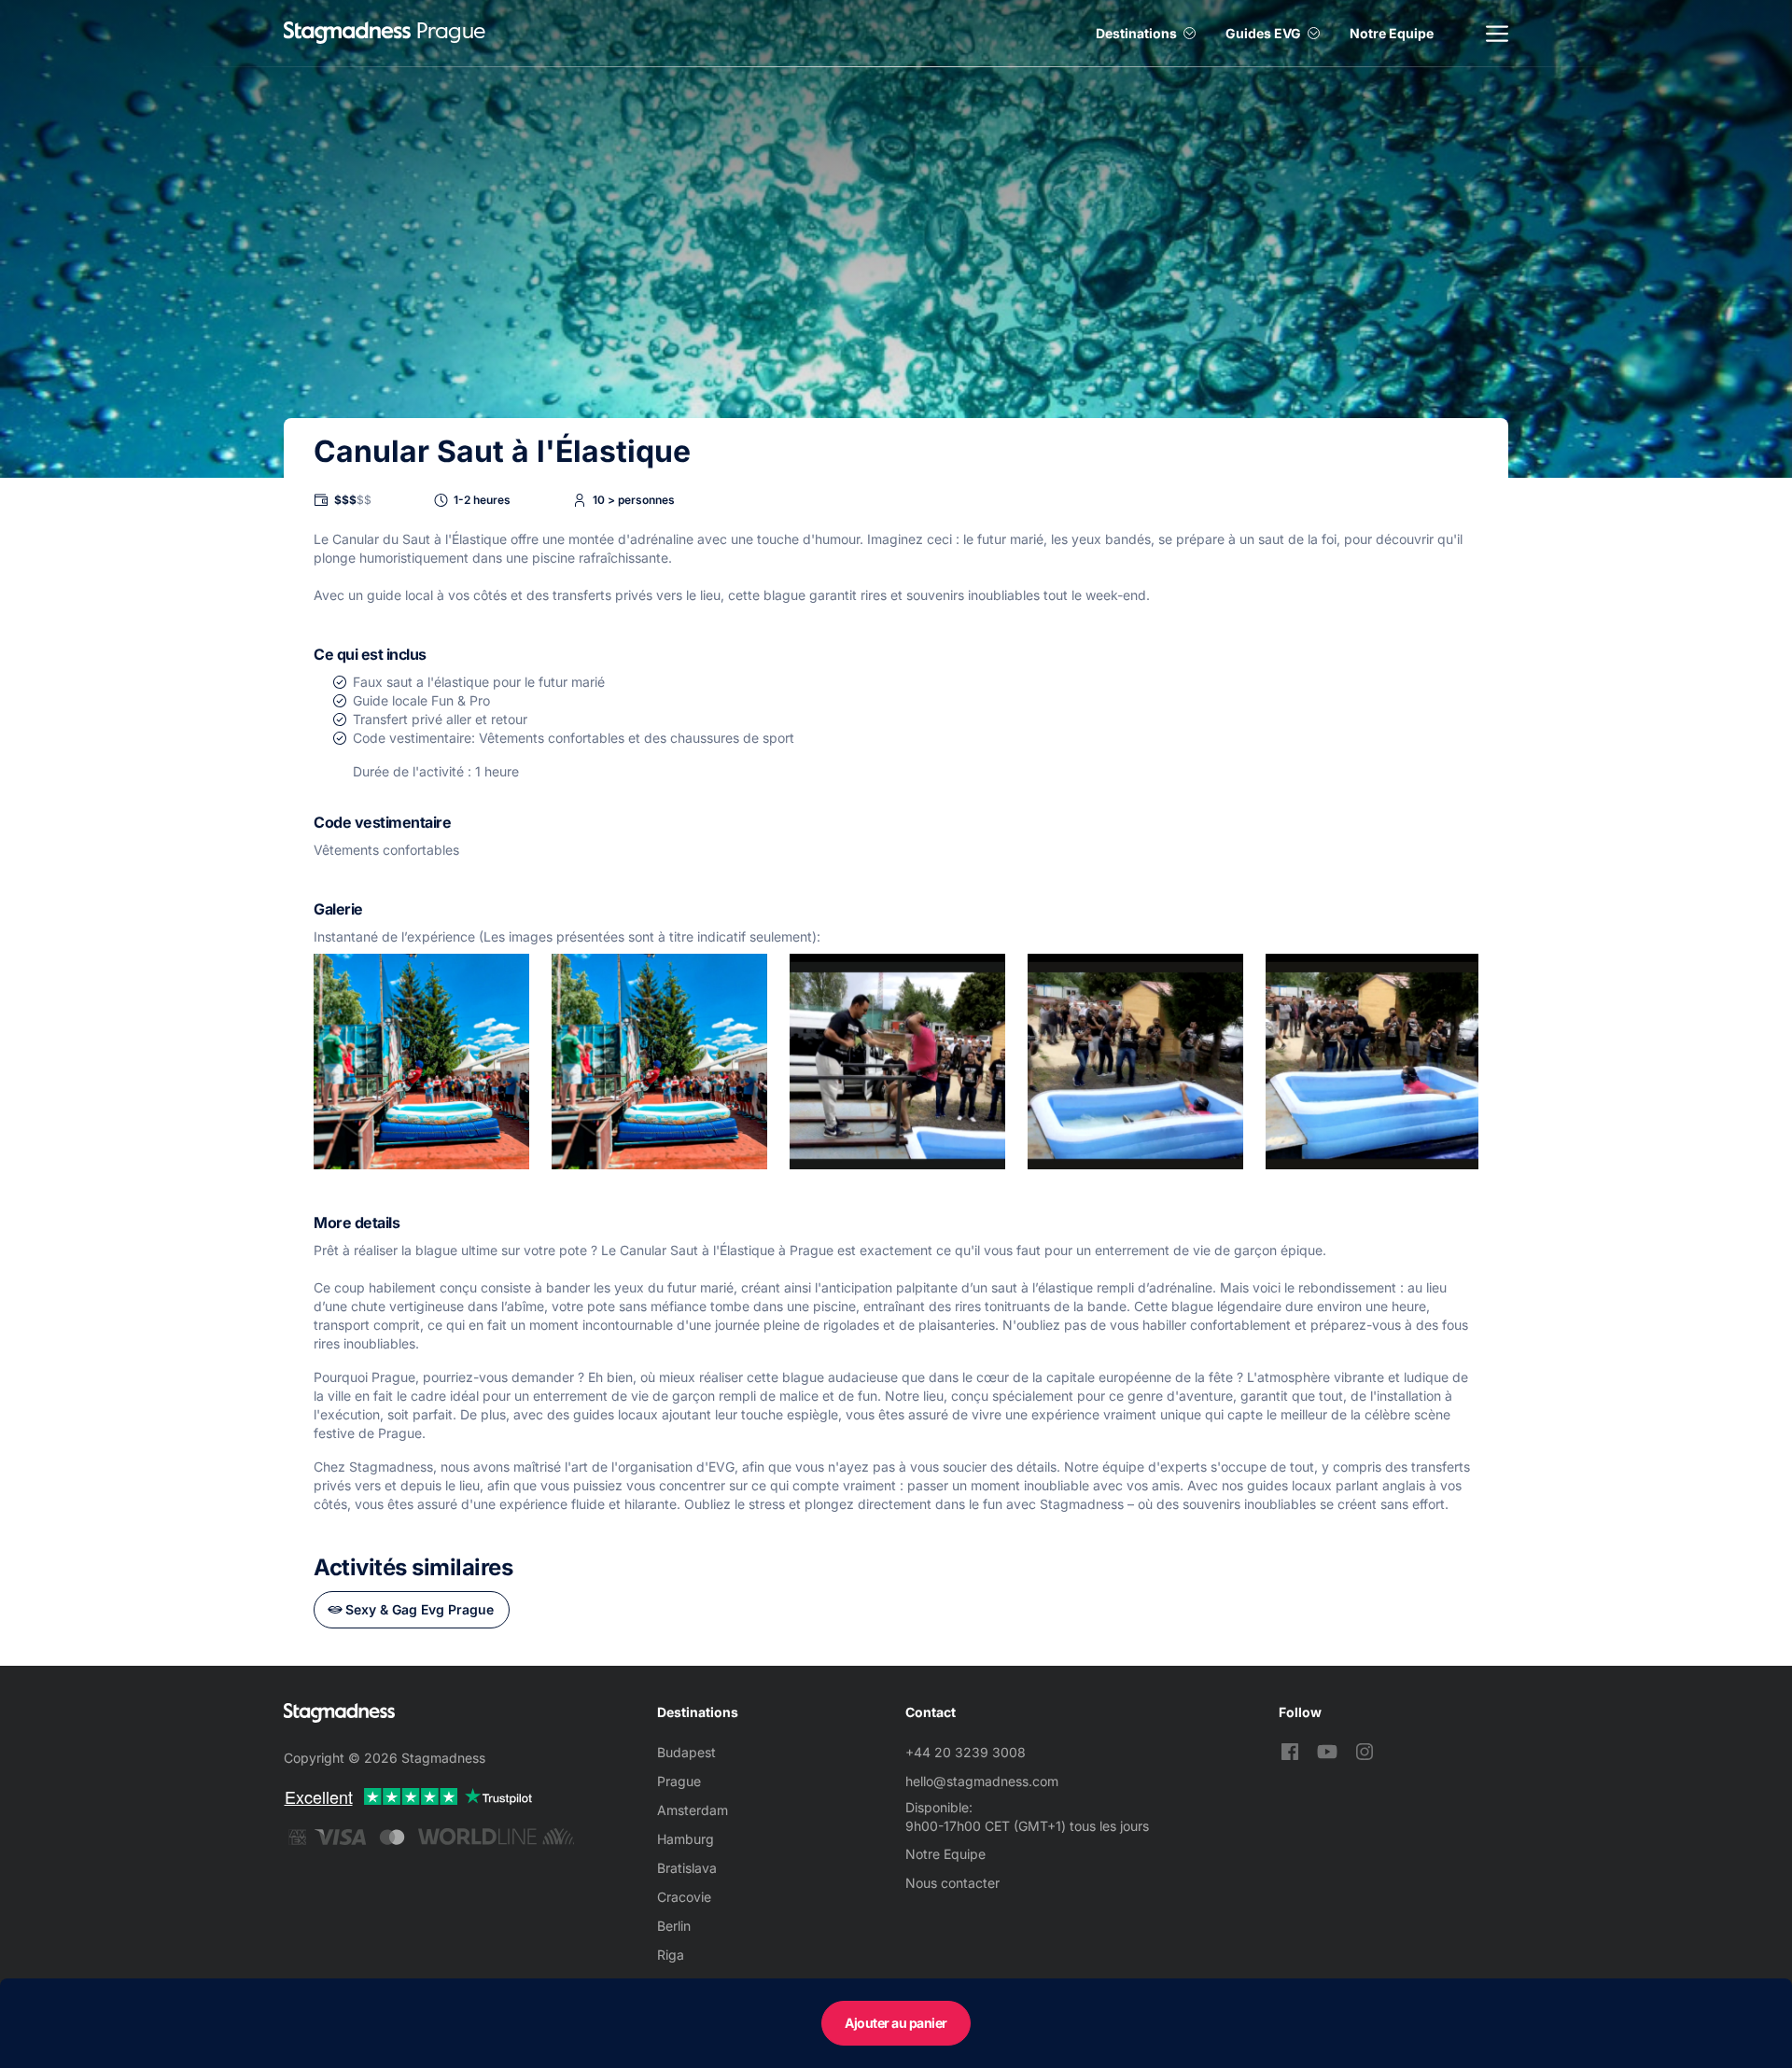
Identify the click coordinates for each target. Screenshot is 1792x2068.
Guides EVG (1263, 33)
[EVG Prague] (347, 33)
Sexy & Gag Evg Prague (420, 1609)
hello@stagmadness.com (982, 1781)
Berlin (674, 1926)
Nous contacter (952, 1883)
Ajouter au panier (896, 2023)
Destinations (1136, 33)
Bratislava (687, 1868)
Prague (679, 1781)
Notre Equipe (1392, 33)
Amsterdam (693, 1810)
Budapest (686, 1752)
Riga (671, 1955)
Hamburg (686, 1839)
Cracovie (684, 1897)
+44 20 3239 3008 (966, 1752)
